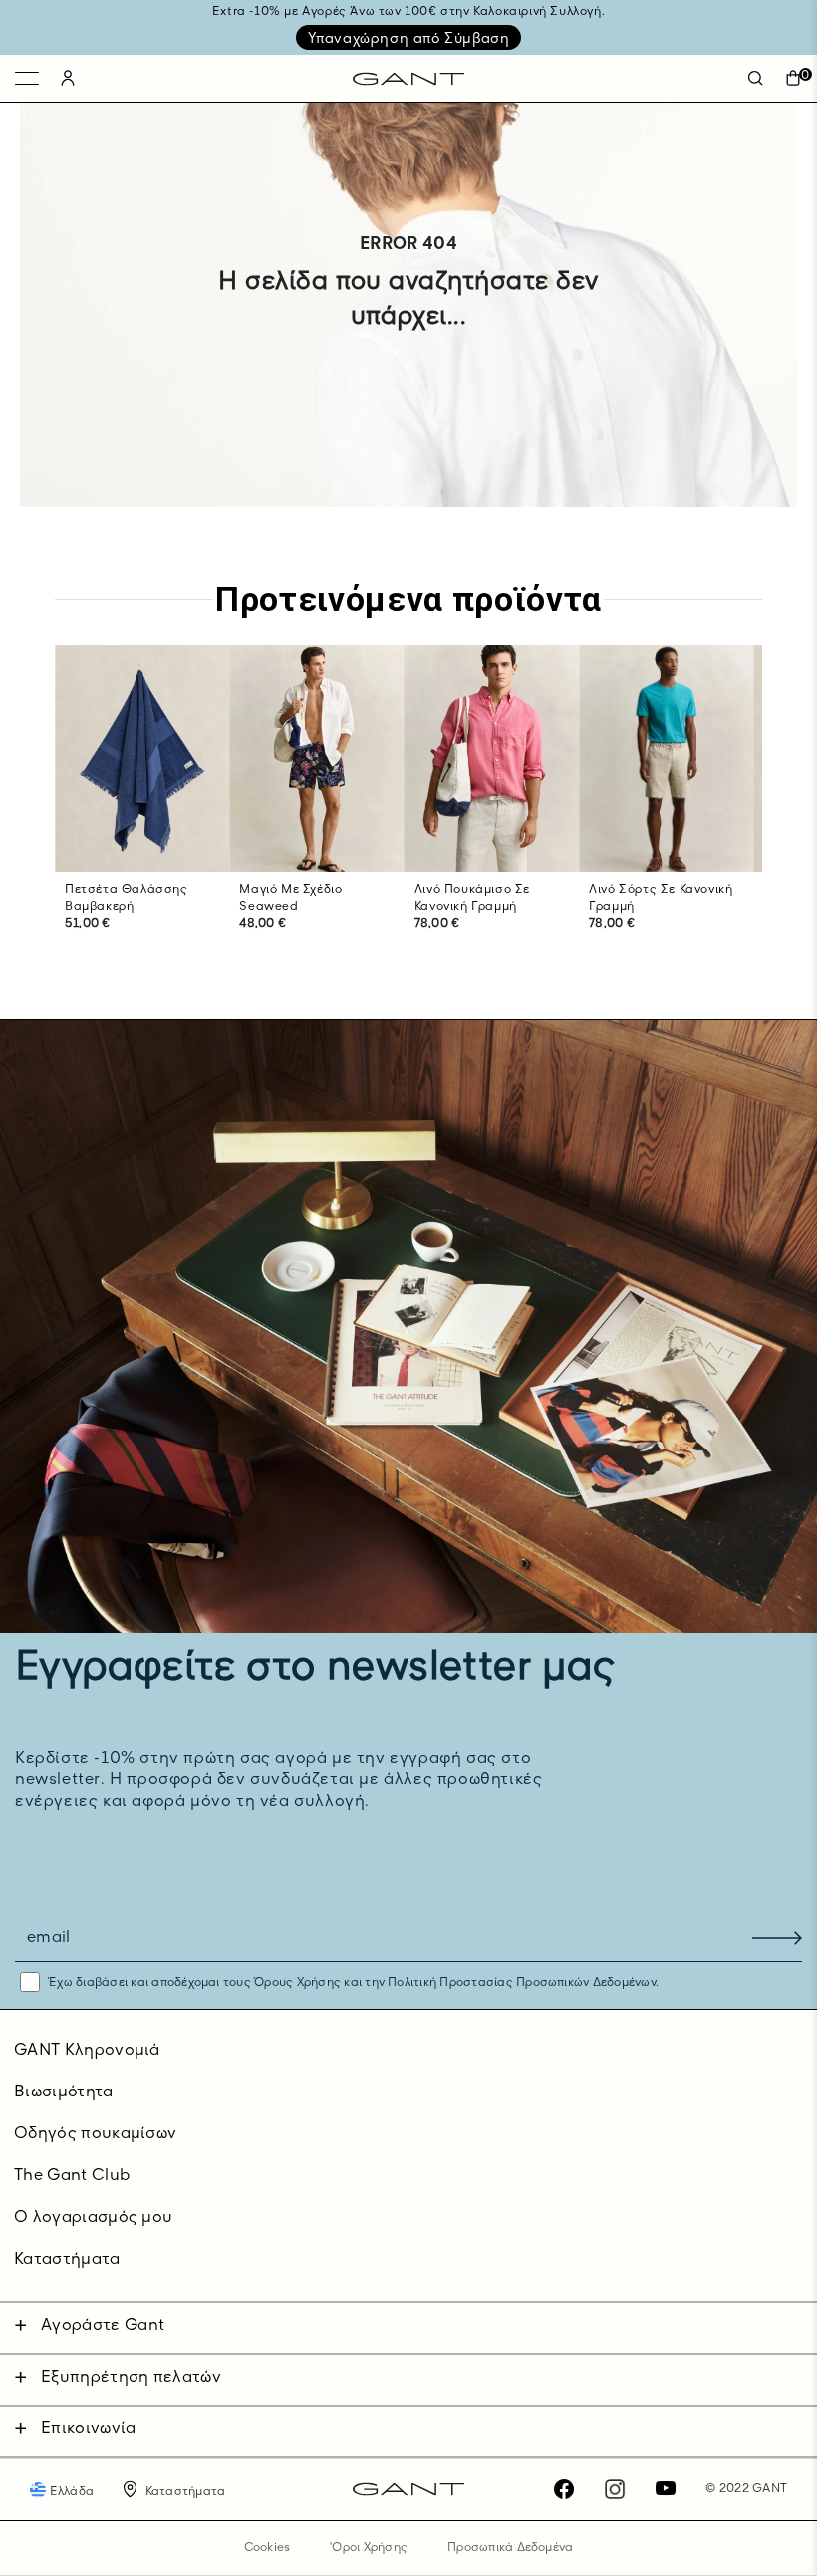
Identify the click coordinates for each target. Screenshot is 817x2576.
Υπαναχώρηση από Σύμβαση (409, 39)
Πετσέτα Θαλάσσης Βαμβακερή (127, 899)
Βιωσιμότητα (64, 2093)
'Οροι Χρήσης (369, 2548)
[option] (142, 808)
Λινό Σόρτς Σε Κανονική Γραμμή (661, 899)
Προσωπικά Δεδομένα (510, 2548)
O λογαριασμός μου (93, 2218)
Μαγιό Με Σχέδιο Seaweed (290, 899)
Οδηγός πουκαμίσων (95, 2134)
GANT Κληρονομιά (87, 2051)
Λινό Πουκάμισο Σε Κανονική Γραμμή (472, 899)
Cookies (268, 2548)
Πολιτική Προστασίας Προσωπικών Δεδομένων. (522, 1983)
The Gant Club (72, 2176)
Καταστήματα (67, 2260)
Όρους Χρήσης (297, 1983)
